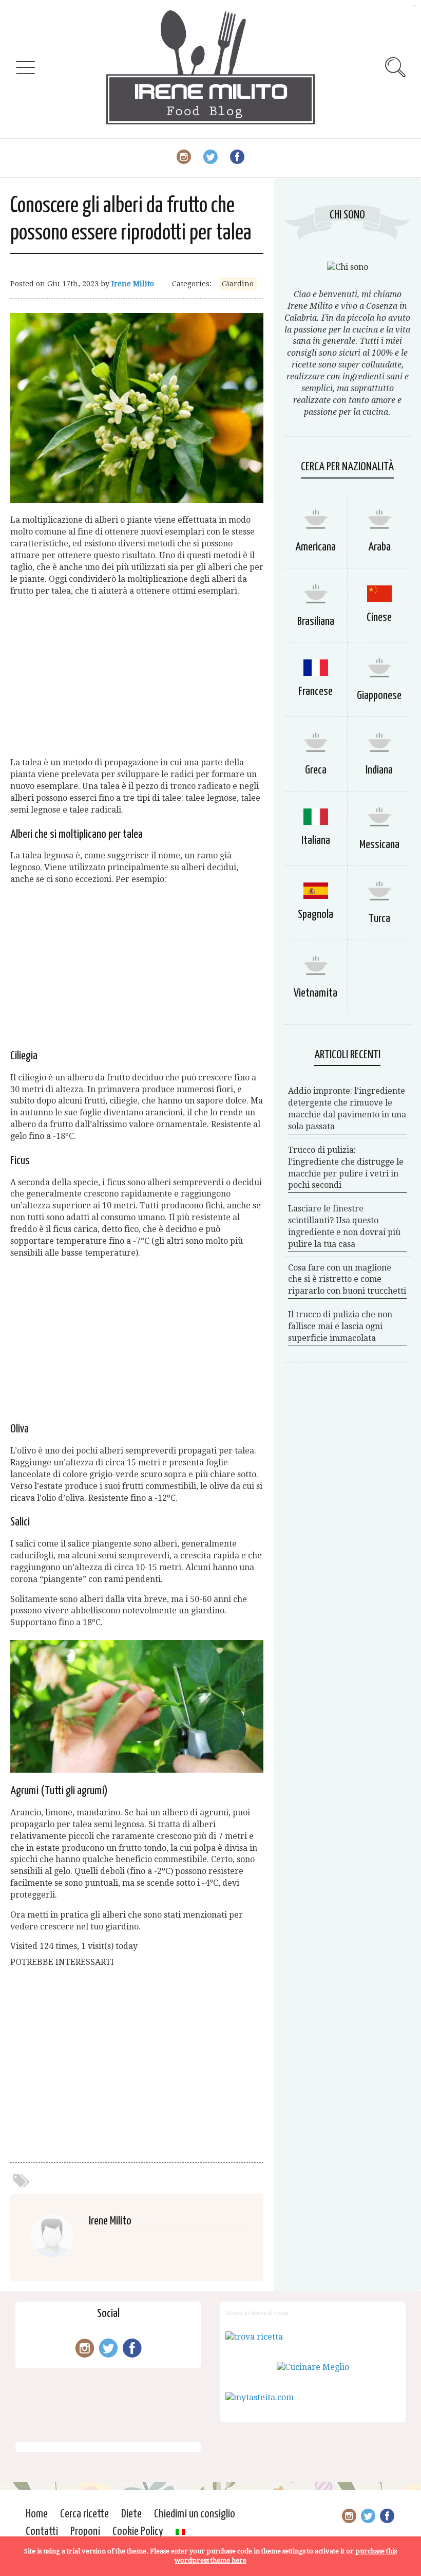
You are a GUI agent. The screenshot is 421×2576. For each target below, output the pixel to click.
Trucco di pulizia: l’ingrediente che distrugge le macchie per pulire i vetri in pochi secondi (346, 1168)
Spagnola (315, 915)
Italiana (316, 841)
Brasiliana (316, 622)
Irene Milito (133, 284)
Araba (379, 547)
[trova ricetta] (254, 2337)
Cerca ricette (84, 2514)
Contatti (42, 2532)
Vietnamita (315, 993)
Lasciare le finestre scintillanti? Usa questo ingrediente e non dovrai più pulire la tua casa (344, 1226)
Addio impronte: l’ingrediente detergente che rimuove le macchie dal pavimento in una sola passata (347, 1109)
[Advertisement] (137, 677)
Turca (379, 919)
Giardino (238, 284)
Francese (315, 692)
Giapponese (379, 696)
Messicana (379, 845)
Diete (131, 2514)
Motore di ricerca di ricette (257, 2313)
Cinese (379, 618)
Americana (315, 547)
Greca (316, 770)
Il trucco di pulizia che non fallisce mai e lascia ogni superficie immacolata (340, 1326)
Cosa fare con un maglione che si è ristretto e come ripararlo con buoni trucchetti (347, 1280)
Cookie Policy (138, 2532)
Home (37, 2514)
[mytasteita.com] (260, 2397)
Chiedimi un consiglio (195, 2514)
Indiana (379, 770)
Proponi (85, 2532)
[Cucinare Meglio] (313, 2367)
